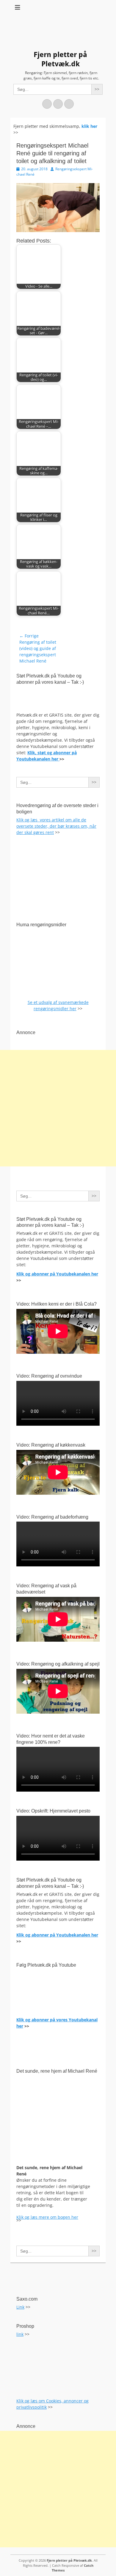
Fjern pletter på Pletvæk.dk (69, 2560)
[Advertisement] (58, 1108)
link (20, 2334)
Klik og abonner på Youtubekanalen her (57, 1274)
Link (20, 2307)
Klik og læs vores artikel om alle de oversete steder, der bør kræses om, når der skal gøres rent (56, 826)
